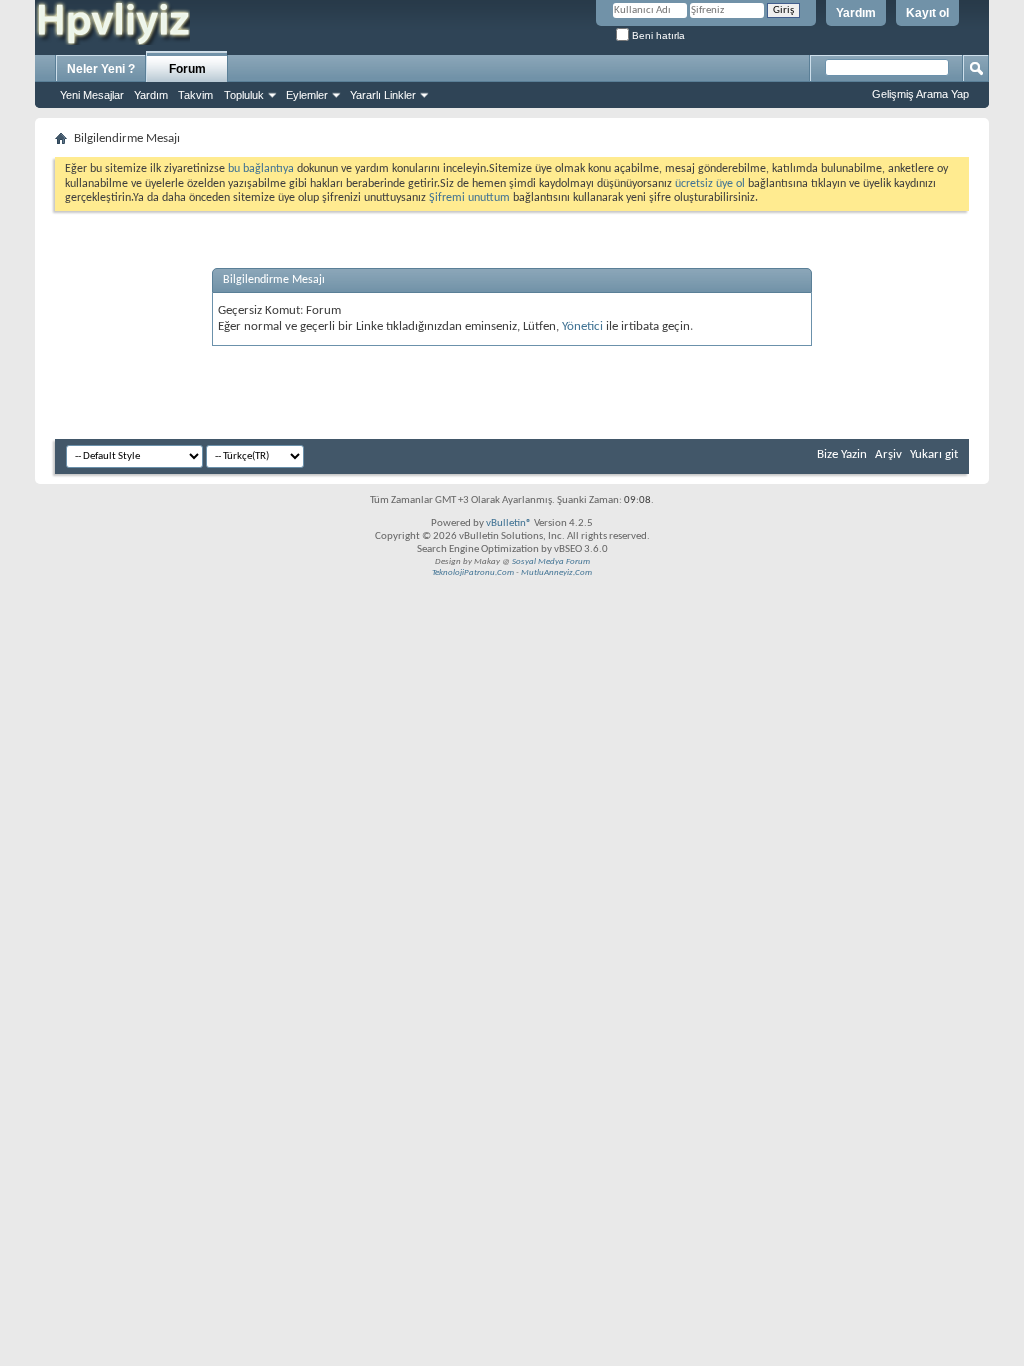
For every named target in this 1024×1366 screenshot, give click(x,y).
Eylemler (307, 95)
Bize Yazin (842, 454)
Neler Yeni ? (101, 69)
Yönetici (582, 326)
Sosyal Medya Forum (551, 561)
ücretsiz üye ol (711, 184)
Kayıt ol (927, 13)
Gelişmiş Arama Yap (920, 94)
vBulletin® (509, 523)
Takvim (195, 95)
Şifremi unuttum (469, 198)
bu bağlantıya (261, 169)
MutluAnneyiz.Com (556, 572)
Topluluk (244, 95)
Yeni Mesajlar (92, 95)
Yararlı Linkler (383, 95)
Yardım (856, 13)
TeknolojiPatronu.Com (473, 572)
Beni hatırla (657, 35)
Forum (187, 69)
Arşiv (888, 454)
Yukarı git (934, 454)
